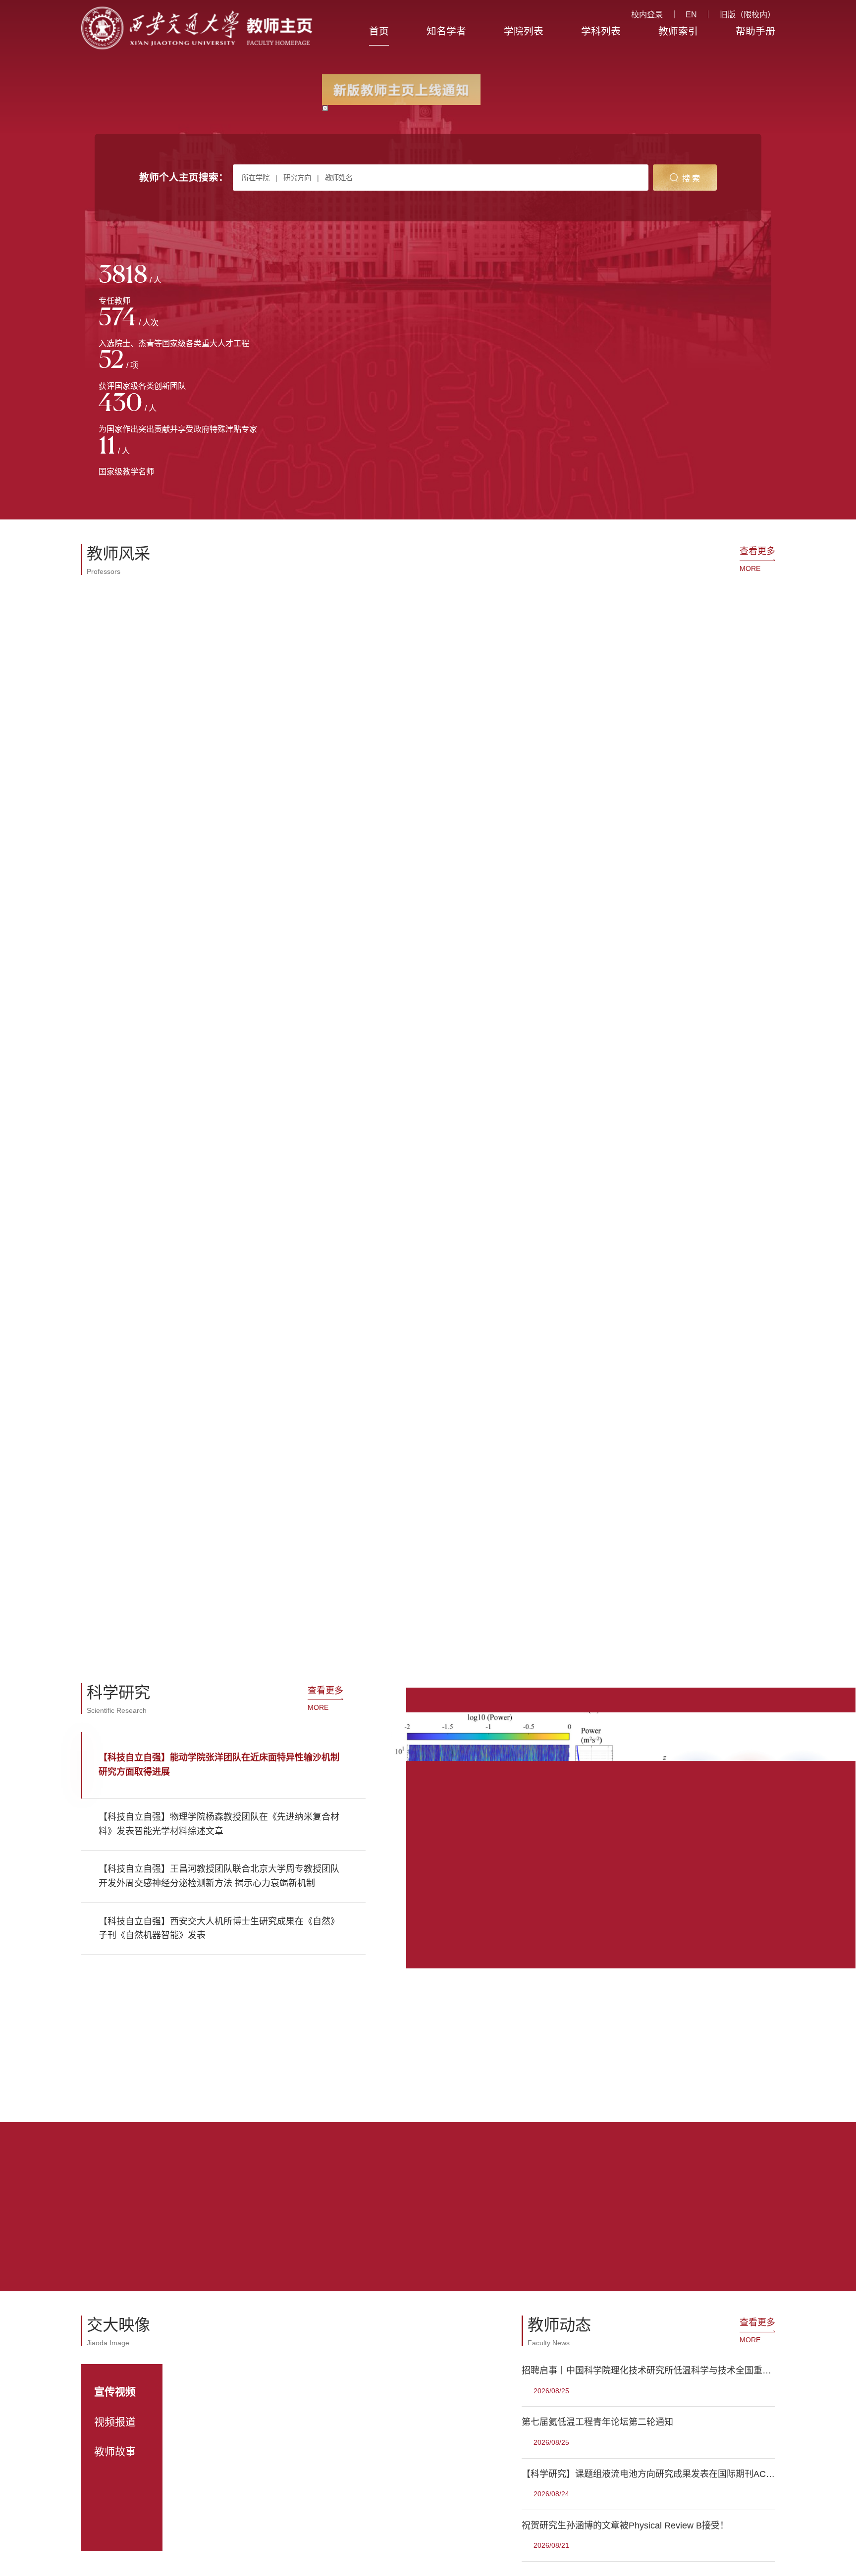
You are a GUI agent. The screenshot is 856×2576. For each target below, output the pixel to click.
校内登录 (647, 14)
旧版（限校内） (748, 14)
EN (691, 14)
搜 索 (691, 178)
